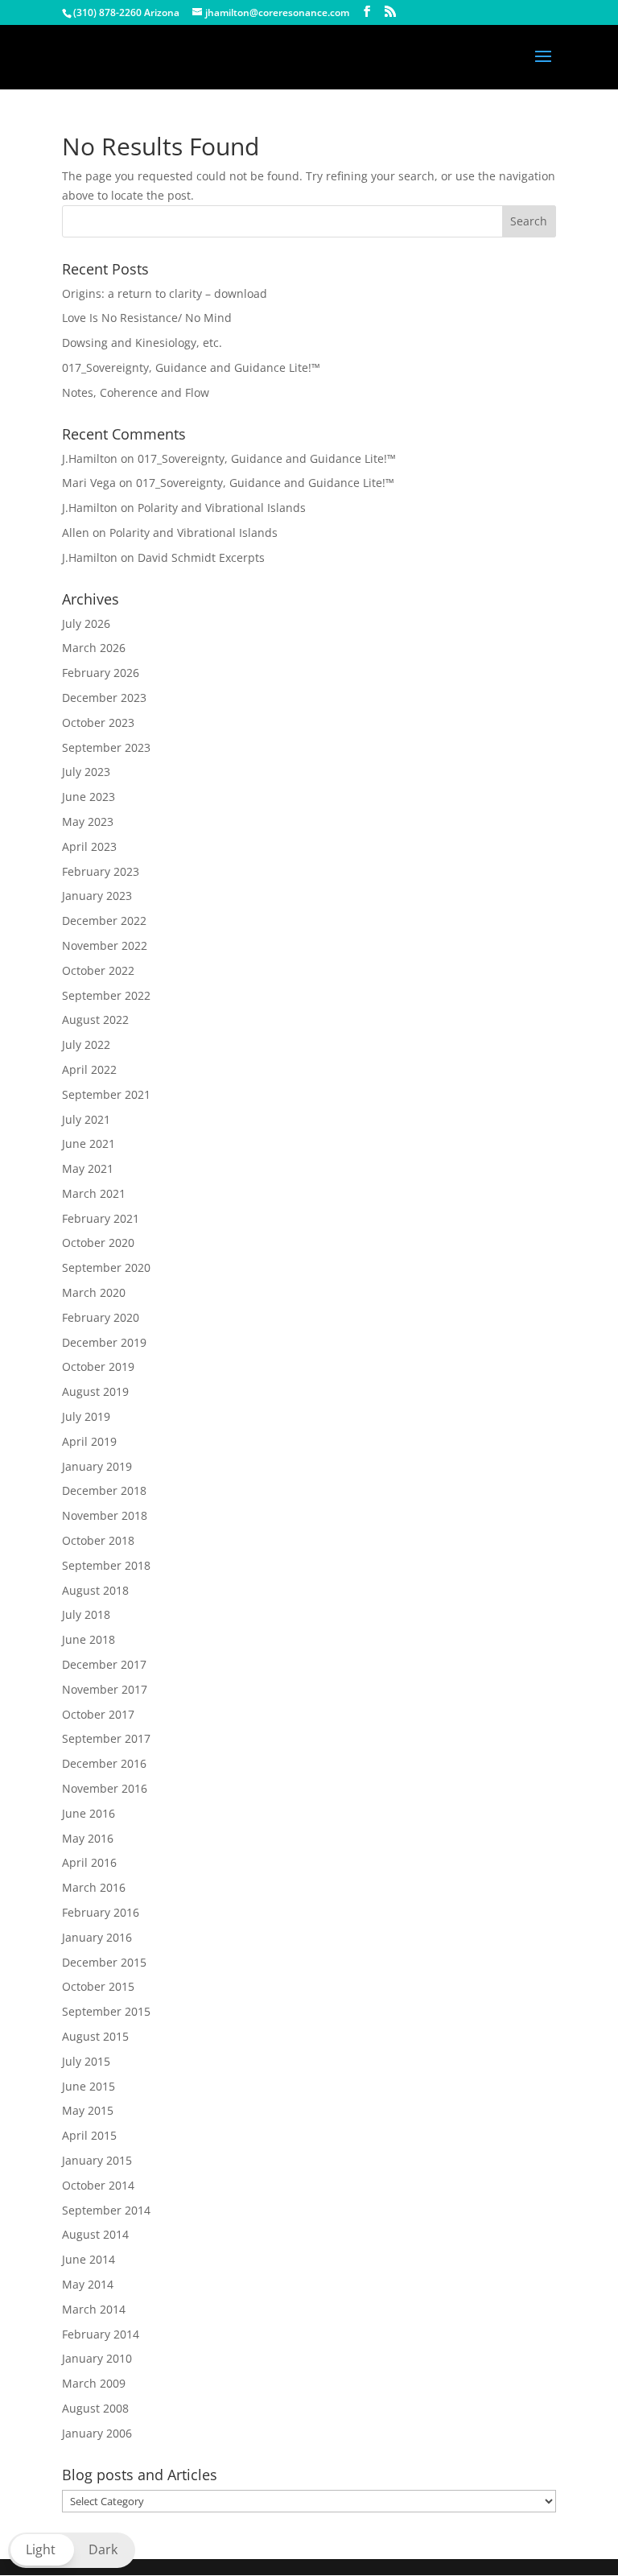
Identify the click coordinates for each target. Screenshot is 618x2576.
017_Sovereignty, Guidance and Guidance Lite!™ (191, 367)
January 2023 (97, 896)
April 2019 (89, 1441)
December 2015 (104, 1962)
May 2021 (88, 1168)
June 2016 (89, 1813)
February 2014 (101, 2334)
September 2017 (106, 1738)
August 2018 (95, 1590)
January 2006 (97, 2433)
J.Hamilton (90, 458)
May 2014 (88, 2284)
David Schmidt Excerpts (201, 557)
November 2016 (105, 1788)
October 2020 (98, 1243)
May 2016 (88, 1838)
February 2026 (101, 673)
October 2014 (98, 2185)
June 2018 (89, 1639)
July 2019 (86, 1416)
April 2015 (89, 2135)
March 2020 (94, 1292)
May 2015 (88, 2110)
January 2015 (97, 2160)
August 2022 (95, 1020)
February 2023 (101, 871)
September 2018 (106, 1565)
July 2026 (86, 623)
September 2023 (106, 747)
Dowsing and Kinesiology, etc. (142, 343)
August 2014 (95, 2234)
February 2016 (101, 1912)
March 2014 (94, 2309)
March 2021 (94, 1193)
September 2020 (106, 1267)
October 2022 (98, 970)
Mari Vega (89, 483)
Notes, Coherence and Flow (136, 392)
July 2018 (86, 1614)
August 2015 (95, 2036)
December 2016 (104, 1763)
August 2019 (95, 1391)
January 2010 (97, 2358)
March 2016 (94, 1887)
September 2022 (106, 995)
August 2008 (95, 2408)
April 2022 (89, 1069)
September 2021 (106, 1094)
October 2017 (98, 1714)
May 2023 (88, 822)
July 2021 (86, 1119)
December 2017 (104, 1664)
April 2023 (89, 846)
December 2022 (104, 921)
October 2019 (98, 1366)
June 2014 (89, 2259)
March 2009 (94, 2383)
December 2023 (104, 698)
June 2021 (89, 1144)
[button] (72, 2550)
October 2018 (98, 1540)
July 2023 (86, 772)
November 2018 (105, 1515)
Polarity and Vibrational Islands (222, 508)
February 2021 (101, 1218)
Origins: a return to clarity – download (165, 293)
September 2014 (106, 2210)
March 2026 (94, 648)
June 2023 (89, 797)
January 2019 (97, 1466)
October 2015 (98, 1986)
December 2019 (104, 1342)
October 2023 (98, 722)
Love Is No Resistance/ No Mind (147, 318)
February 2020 (101, 1317)
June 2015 (89, 2086)
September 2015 (106, 2011)
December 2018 (104, 1490)
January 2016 (97, 1937)
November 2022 (105, 945)
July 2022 (86, 1044)
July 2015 (86, 2061)
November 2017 (105, 1689)
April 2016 (89, 1862)
